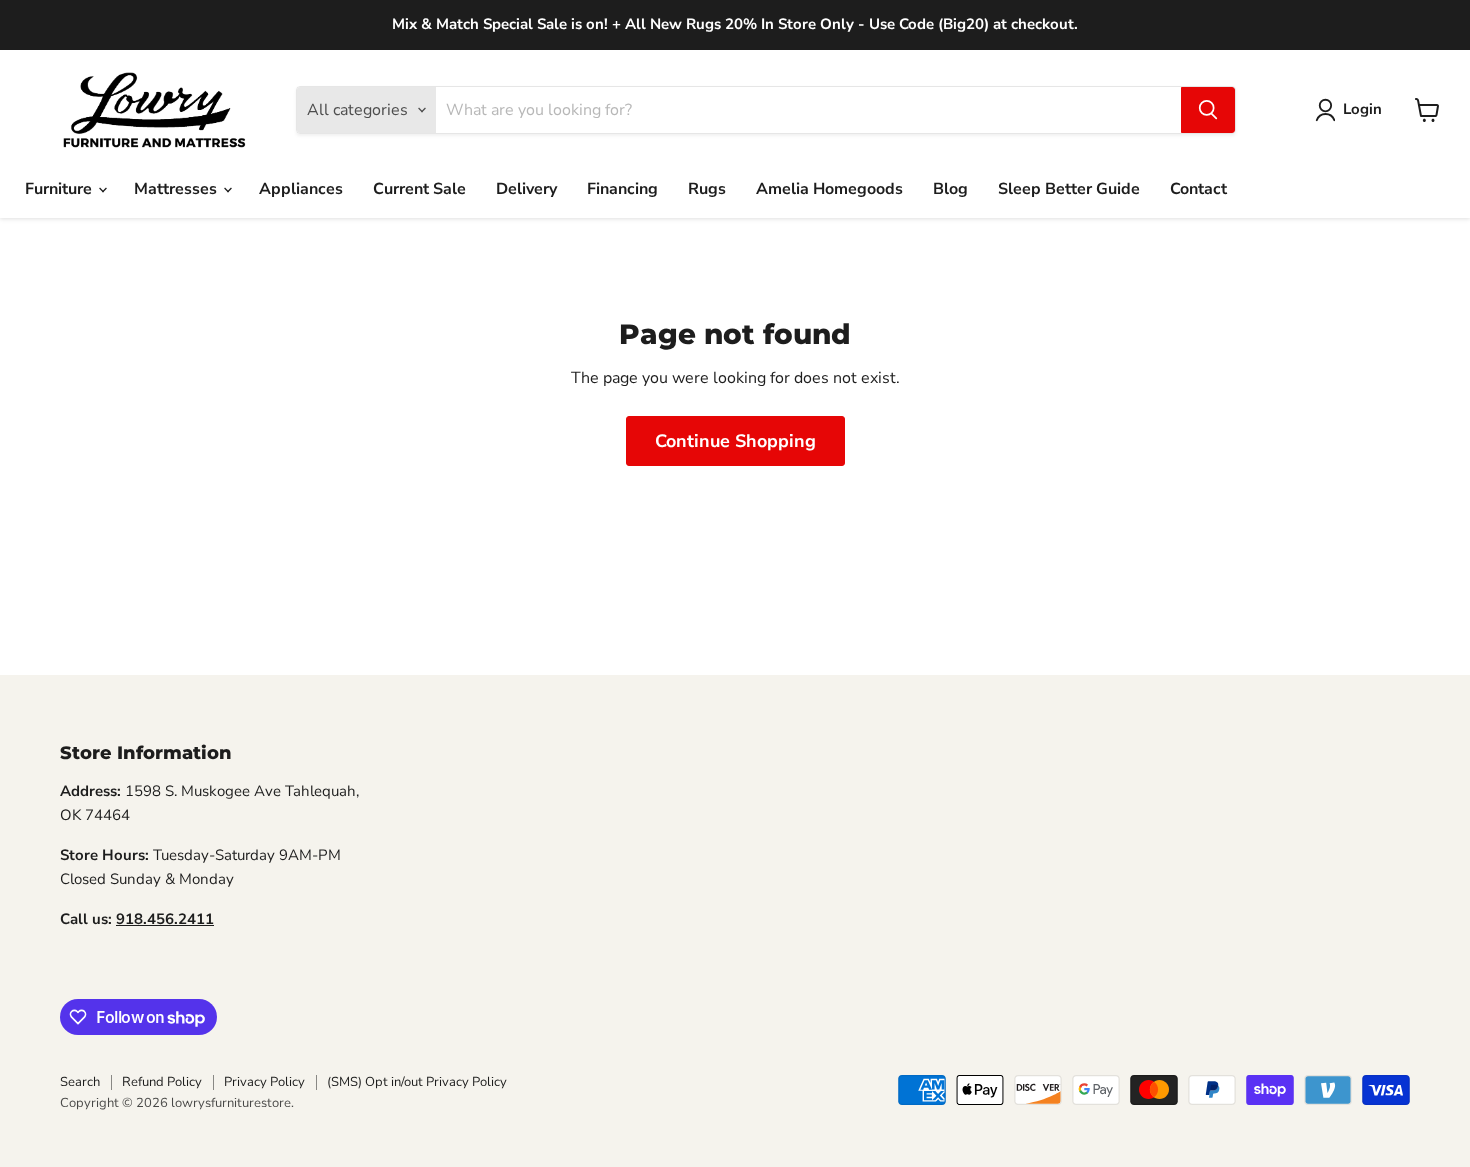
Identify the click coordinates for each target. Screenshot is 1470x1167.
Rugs (707, 189)
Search (80, 1082)
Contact (1198, 189)
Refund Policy (162, 1082)
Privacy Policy (264, 1082)
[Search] (1208, 110)
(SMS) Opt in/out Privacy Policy (417, 1082)
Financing (622, 189)
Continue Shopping (735, 441)
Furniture (60, 189)
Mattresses (177, 189)
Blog (950, 189)
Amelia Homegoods (829, 189)
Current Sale (419, 189)
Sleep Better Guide (1069, 189)
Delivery (526, 189)
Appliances (301, 189)
